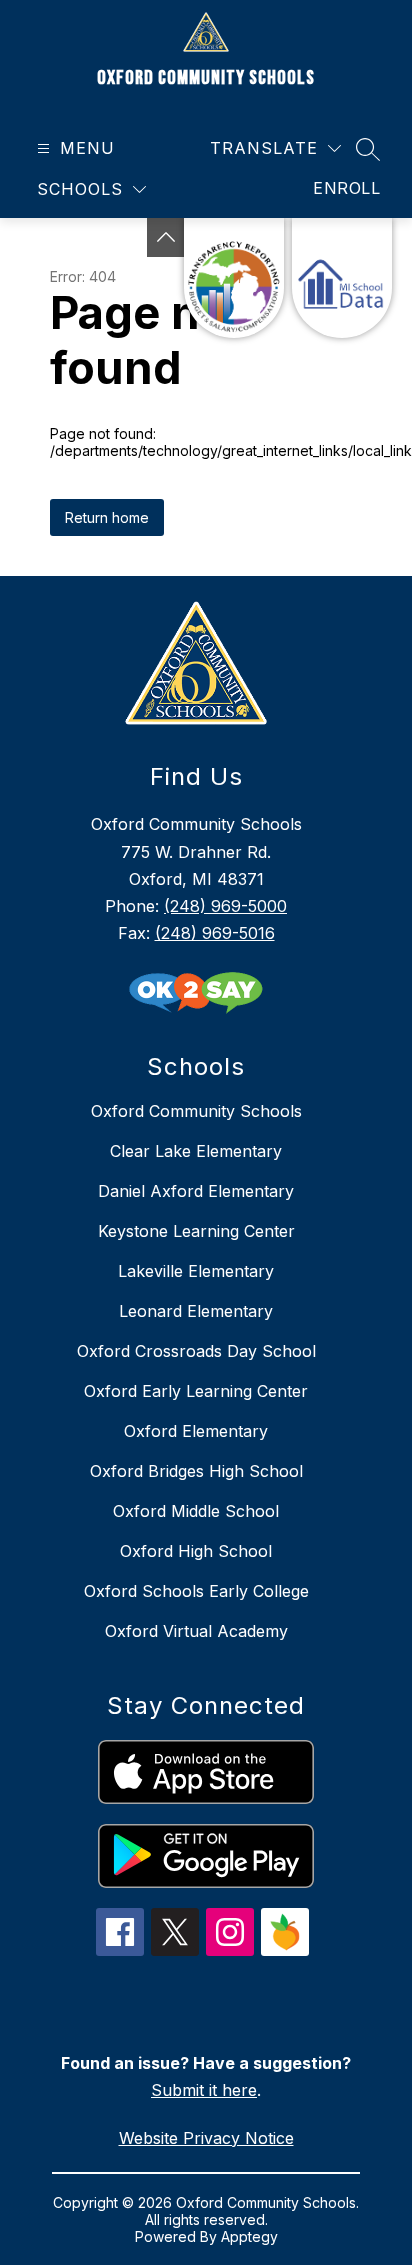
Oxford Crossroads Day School (196, 1351)
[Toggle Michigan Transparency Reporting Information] (166, 237)
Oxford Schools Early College (196, 1591)
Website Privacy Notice (206, 2138)
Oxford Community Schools (196, 1111)
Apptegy (249, 2236)
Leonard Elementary (196, 1311)
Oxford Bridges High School (196, 1471)
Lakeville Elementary (196, 1271)
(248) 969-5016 (215, 933)
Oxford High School (196, 1551)
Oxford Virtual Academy (196, 1631)
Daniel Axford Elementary (196, 1191)
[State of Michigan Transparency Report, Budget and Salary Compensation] (234, 278)
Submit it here (204, 2090)
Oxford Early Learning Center (196, 1391)
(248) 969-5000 (225, 906)
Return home (107, 517)
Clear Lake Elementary (196, 1151)
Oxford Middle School (196, 1511)
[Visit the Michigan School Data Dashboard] (342, 278)
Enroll (346, 188)
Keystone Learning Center (196, 1231)
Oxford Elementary (196, 1431)
